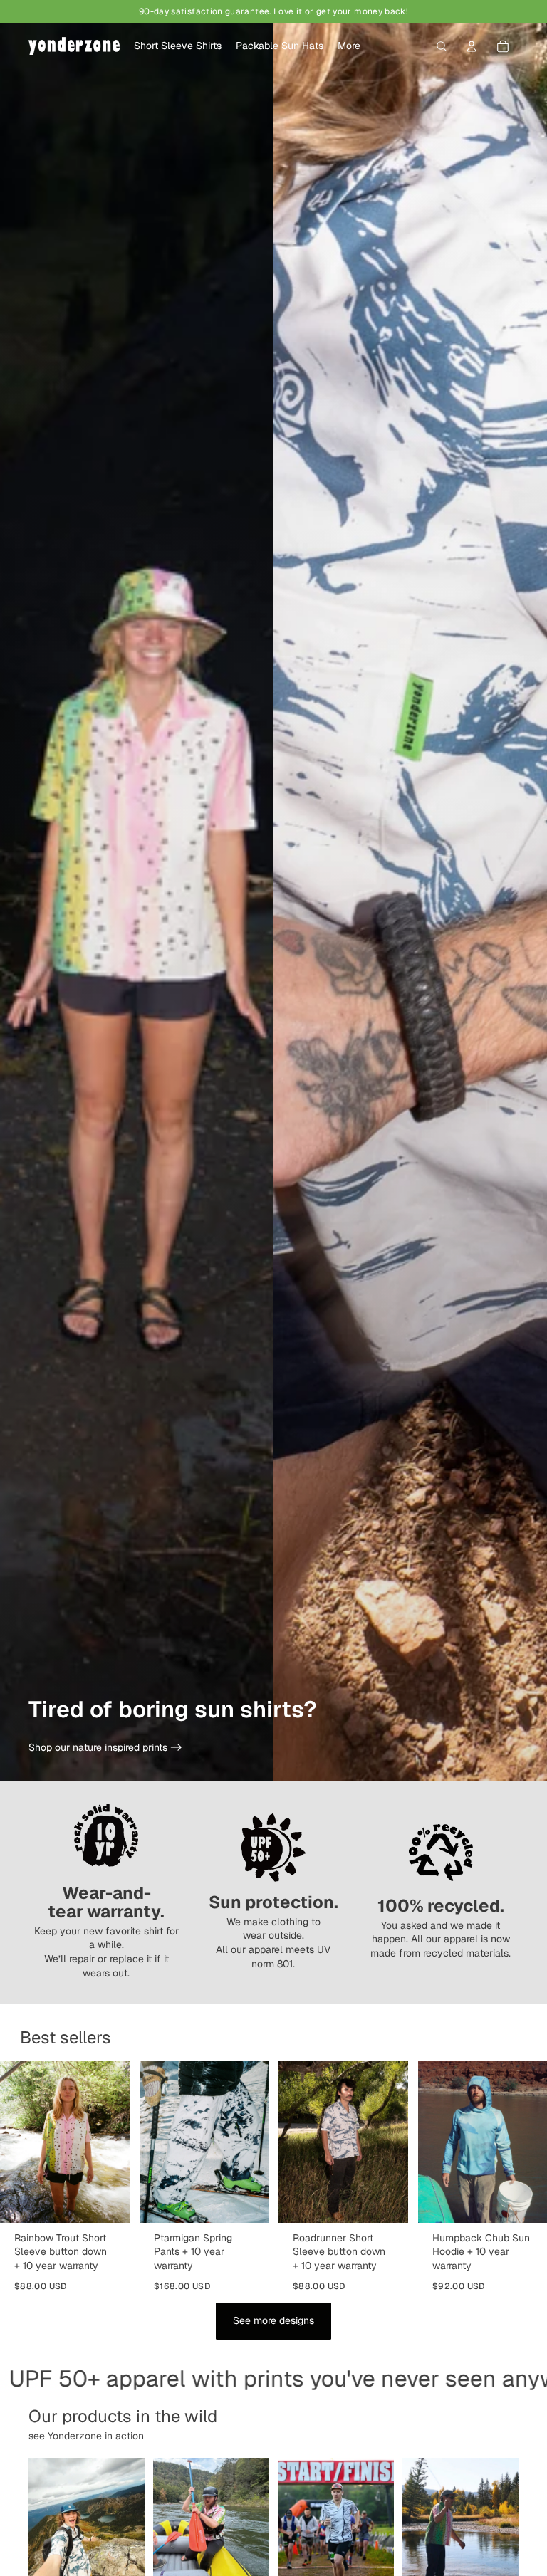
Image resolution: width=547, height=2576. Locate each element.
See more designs (273, 2320)
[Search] (442, 46)
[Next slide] (114, 2142)
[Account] (472, 46)
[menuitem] (349, 46)
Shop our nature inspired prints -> (105, 1747)
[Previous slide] (16, 2142)
